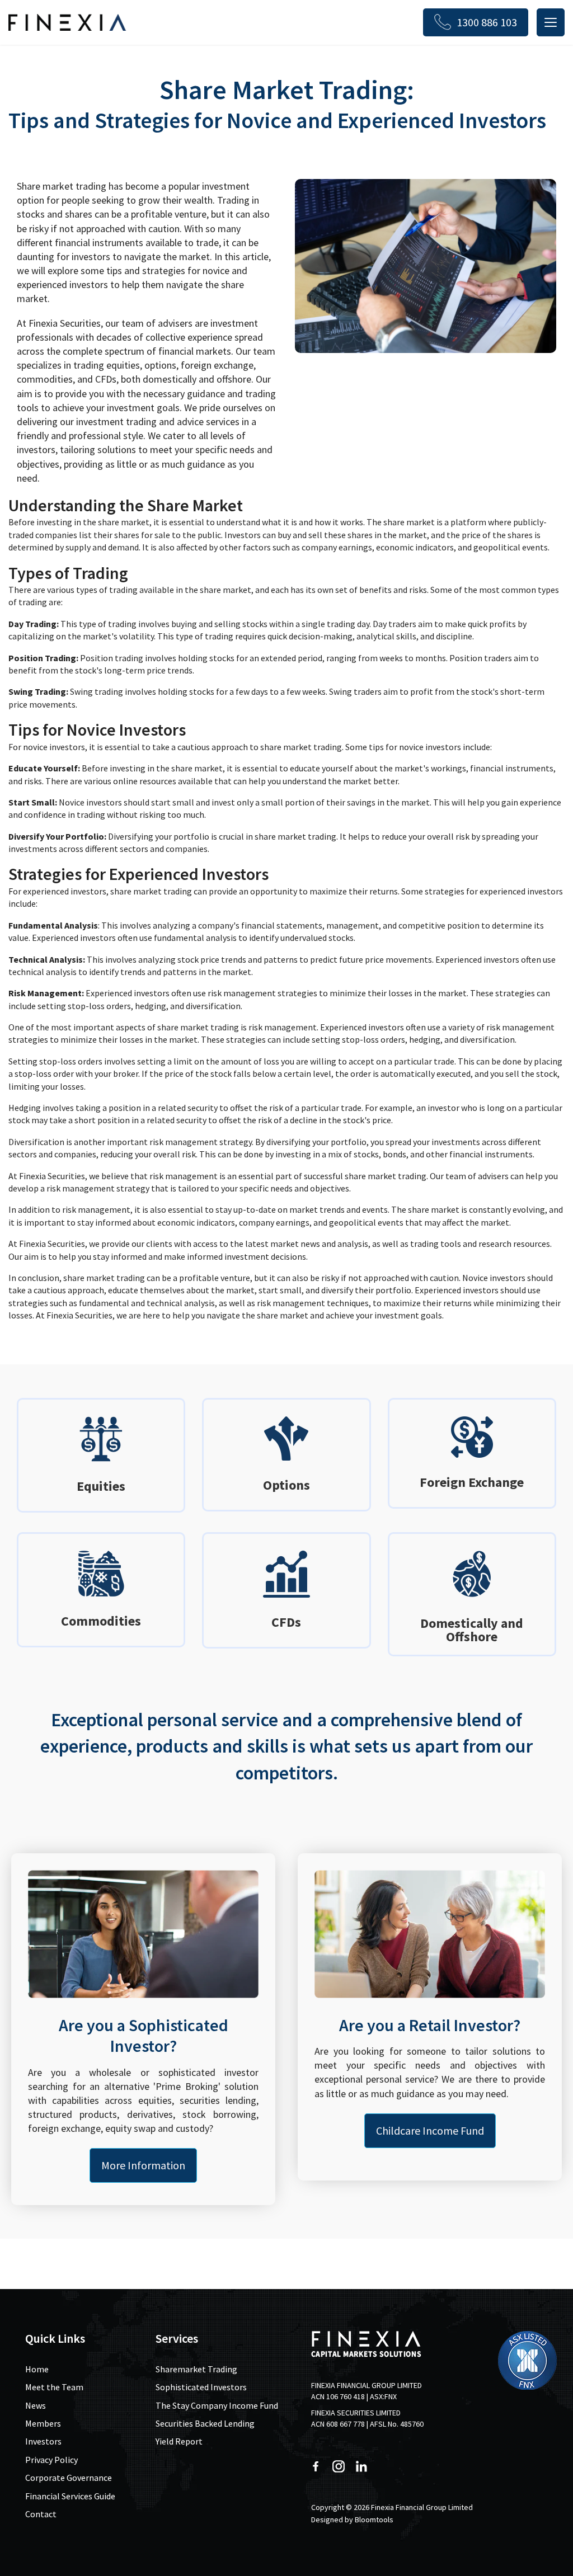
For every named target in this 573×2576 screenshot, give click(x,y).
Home (37, 2369)
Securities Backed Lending (205, 2423)
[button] (143, 2165)
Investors (43, 2441)
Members (43, 2423)
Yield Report (179, 2441)
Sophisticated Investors (201, 2387)
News (36, 2405)
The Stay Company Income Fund (217, 2405)
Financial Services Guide (70, 2496)
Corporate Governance (69, 2478)
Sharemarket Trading (196, 2369)
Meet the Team (54, 2387)
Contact (41, 2514)
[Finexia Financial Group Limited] (67, 22)
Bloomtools (374, 2520)
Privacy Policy (51, 2460)
